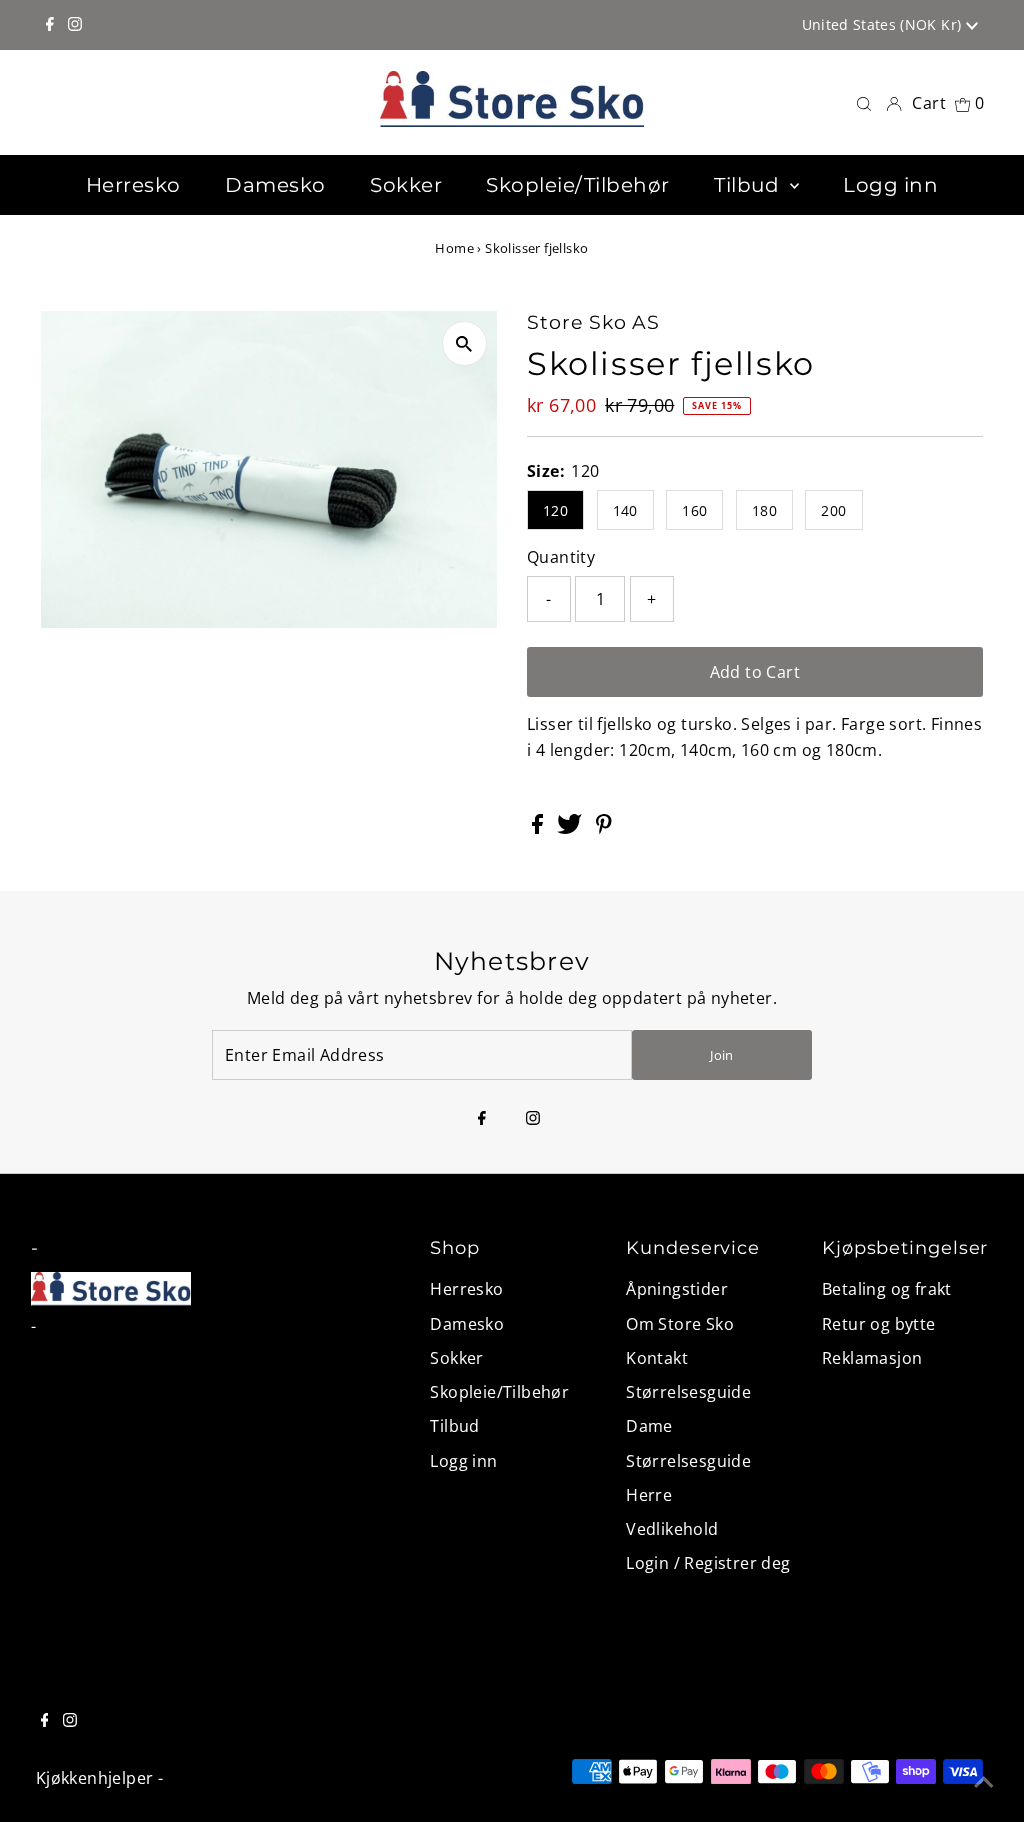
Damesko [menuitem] (275, 185)
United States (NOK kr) (884, 24)
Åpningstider (677, 1289)
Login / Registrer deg (708, 1563)
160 (694, 510)
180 (764, 510)
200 (833, 510)
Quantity (561, 557)
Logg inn (463, 1461)
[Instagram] (75, 25)
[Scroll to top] (984, 1782)
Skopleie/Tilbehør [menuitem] (578, 185)
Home (454, 248)
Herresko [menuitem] (133, 185)
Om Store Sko (680, 1324)
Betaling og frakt (887, 1289)
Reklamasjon (872, 1358)
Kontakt (657, 1358)
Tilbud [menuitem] (749, 185)
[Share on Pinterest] (604, 828)
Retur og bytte (879, 1324)
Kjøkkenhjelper (95, 1778)
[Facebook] (50, 25)
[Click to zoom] (464, 343)
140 (625, 510)
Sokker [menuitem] (406, 185)
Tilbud (454, 1426)
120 (555, 510)
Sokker (456, 1358)
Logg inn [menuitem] (890, 185)
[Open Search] (864, 102)
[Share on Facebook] (539, 828)
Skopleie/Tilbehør (499, 1392)
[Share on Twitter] (571, 828)
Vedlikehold (672, 1529)
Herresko (466, 1289)
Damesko (467, 1324)
